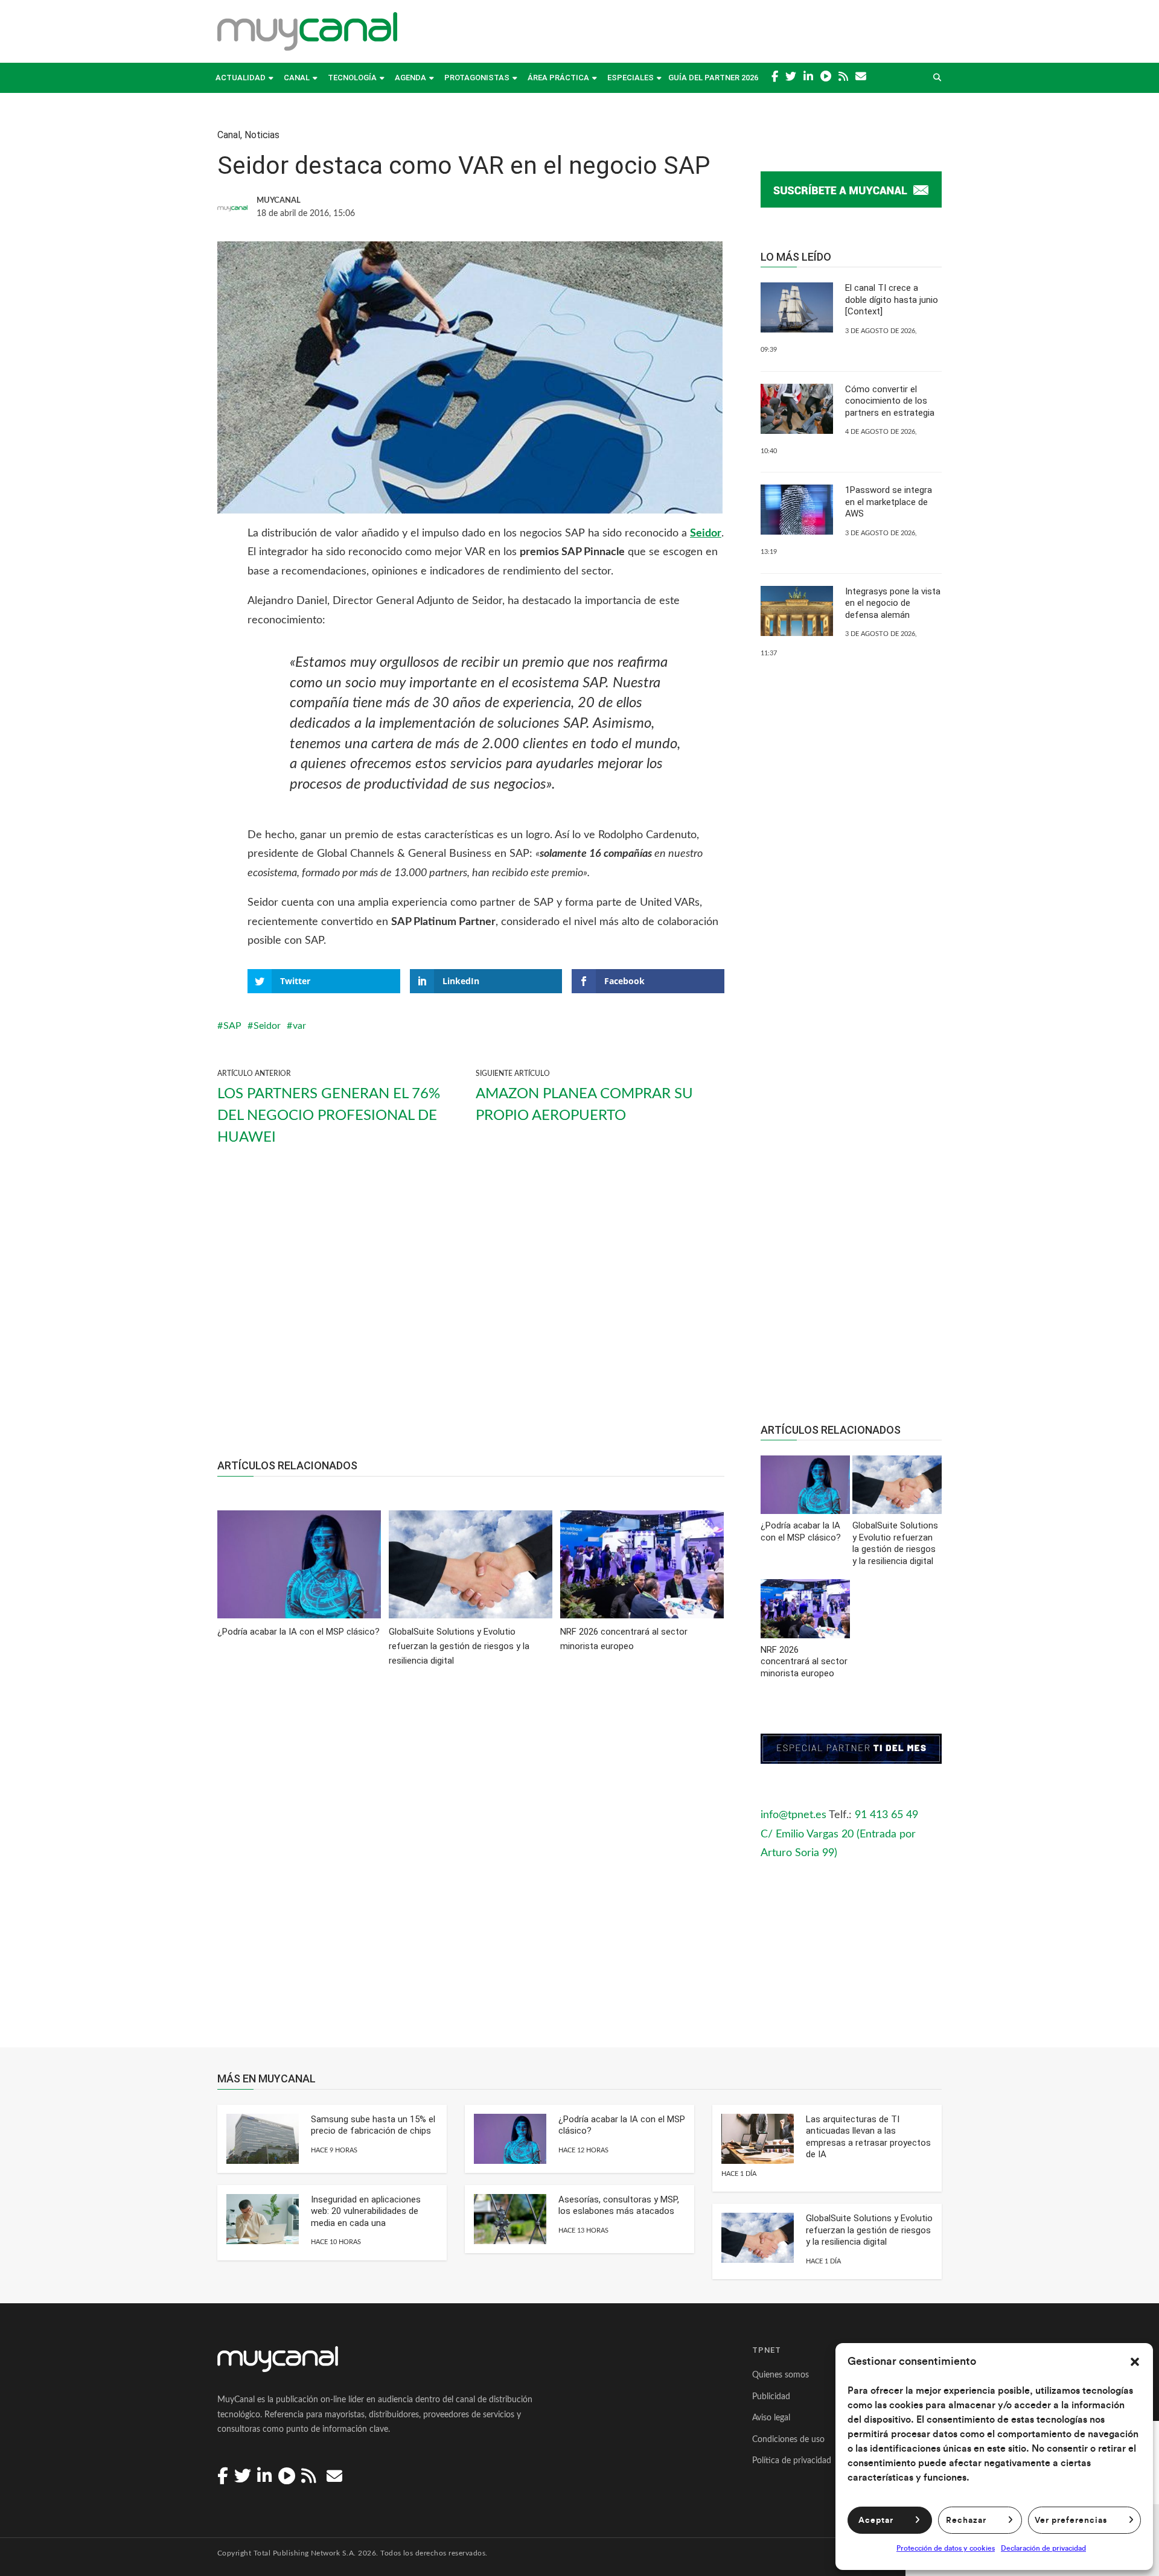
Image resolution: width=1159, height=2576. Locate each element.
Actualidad (241, 78)
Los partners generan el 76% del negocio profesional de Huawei (329, 1116)
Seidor (706, 533)
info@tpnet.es (793, 1815)
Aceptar (876, 2520)
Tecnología (352, 78)
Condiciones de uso (788, 2440)
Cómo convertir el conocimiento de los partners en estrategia (890, 401)
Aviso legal (771, 2418)
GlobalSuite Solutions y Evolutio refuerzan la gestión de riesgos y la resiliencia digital (869, 2230)
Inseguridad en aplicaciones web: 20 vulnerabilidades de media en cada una (366, 2211)
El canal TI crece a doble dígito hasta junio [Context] (892, 300)
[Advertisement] (471, 1313)
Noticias (262, 135)
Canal (297, 78)
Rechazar (966, 2520)
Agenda (410, 78)
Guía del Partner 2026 (713, 78)
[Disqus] (471, 1866)
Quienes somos (781, 2375)
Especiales (631, 78)
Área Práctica (558, 78)
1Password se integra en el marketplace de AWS (889, 502)
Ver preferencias (1071, 2520)
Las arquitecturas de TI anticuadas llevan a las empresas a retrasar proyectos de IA (868, 2137)
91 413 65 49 (886, 1815)
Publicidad (771, 2397)
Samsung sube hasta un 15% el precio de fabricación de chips (373, 2125)
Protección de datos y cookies (946, 2548)
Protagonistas (477, 78)
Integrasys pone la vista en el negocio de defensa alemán (893, 603)
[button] (1135, 2362)
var (299, 1026)
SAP (232, 1026)
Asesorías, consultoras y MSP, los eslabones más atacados (619, 2206)
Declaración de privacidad (1043, 2548)
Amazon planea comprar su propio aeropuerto (584, 1105)
